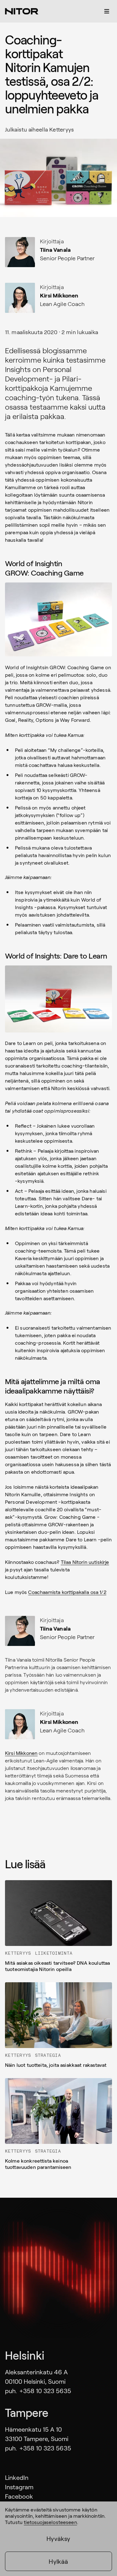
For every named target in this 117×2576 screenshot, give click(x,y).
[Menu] (107, 11)
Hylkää (58, 2561)
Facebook (19, 2496)
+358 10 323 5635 (45, 2391)
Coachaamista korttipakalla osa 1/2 (67, 1592)
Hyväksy (58, 2538)
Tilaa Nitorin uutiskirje (85, 1562)
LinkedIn (17, 2477)
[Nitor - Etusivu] (22, 11)
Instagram (19, 2487)
